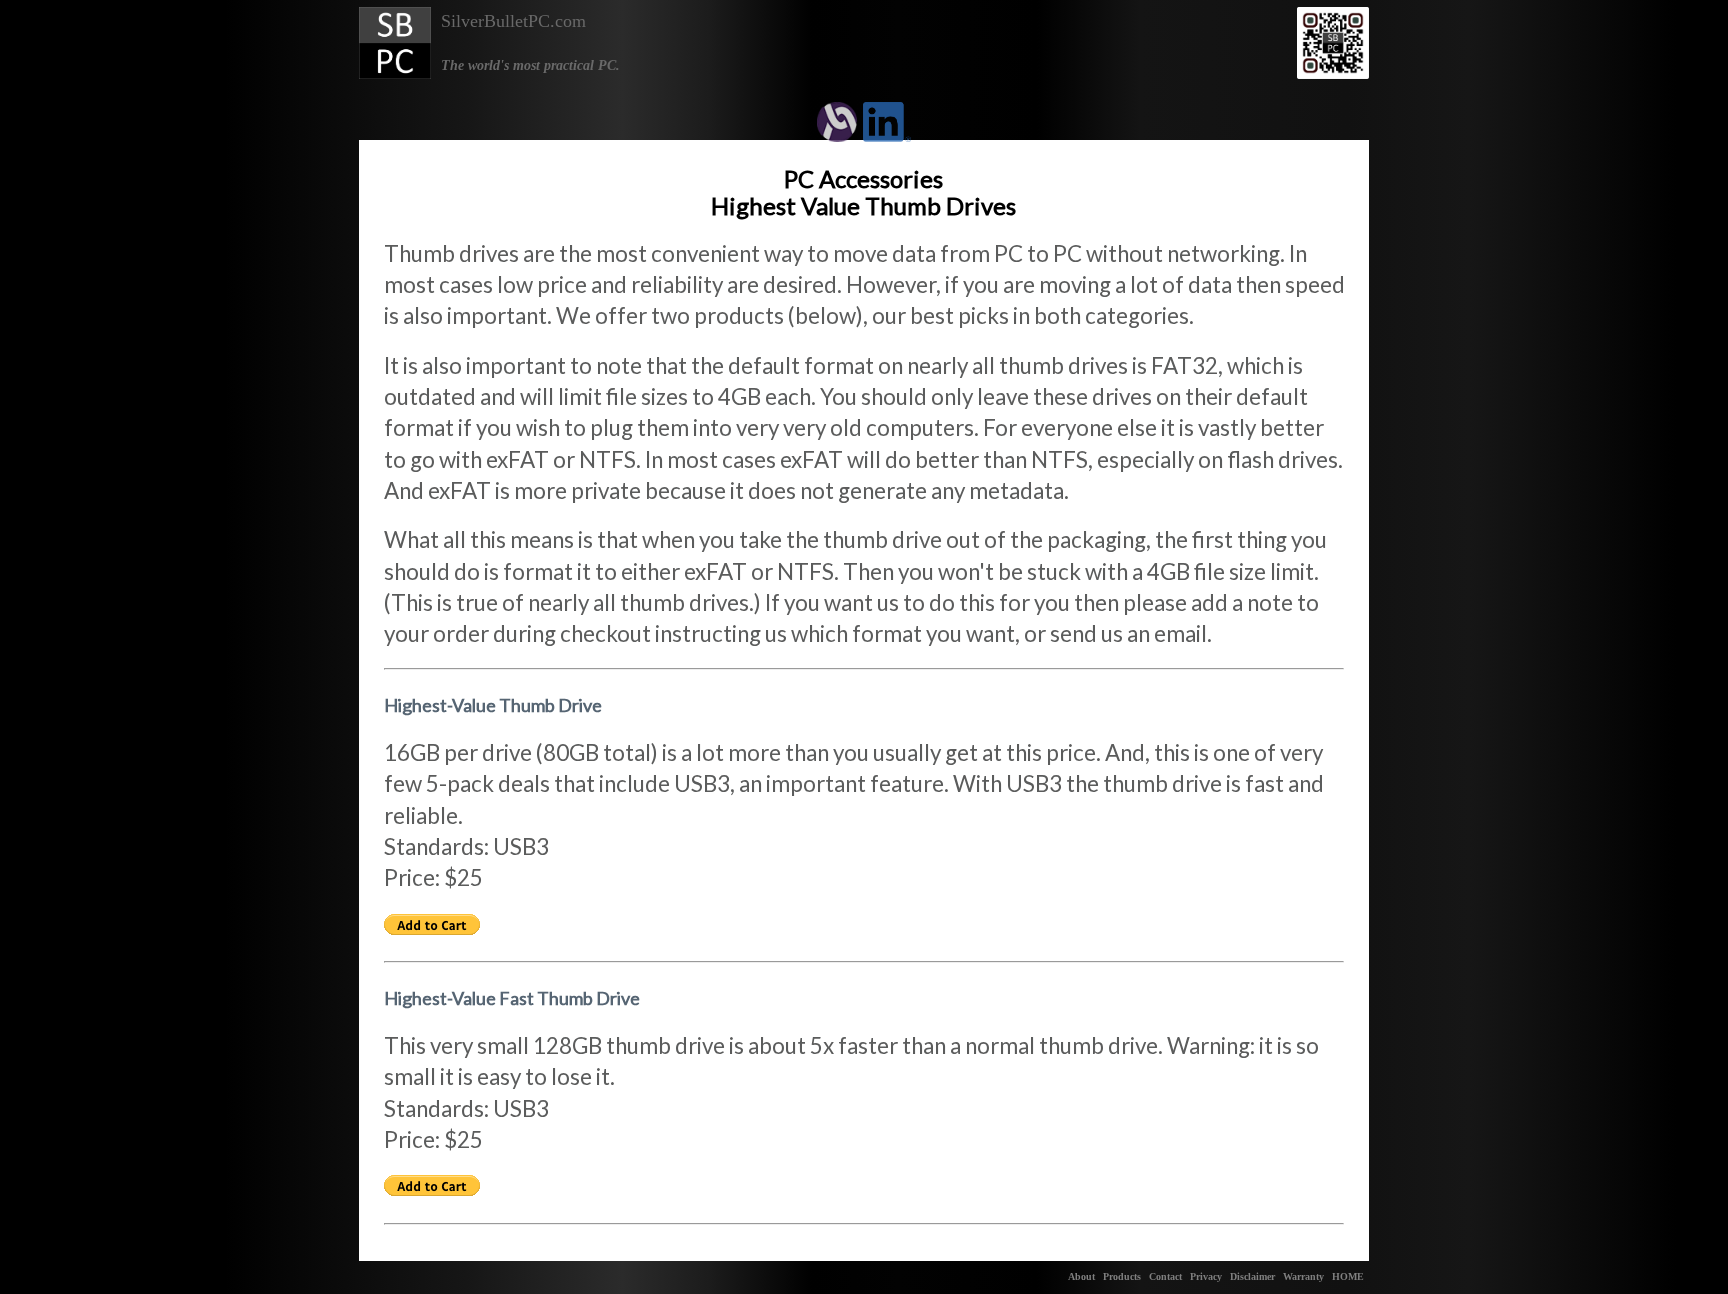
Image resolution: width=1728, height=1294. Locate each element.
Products (1122, 1276)
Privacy (1206, 1276)
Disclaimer (1252, 1276)
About (1081, 1276)
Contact (1165, 1276)
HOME (1348, 1276)
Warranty (1303, 1276)
